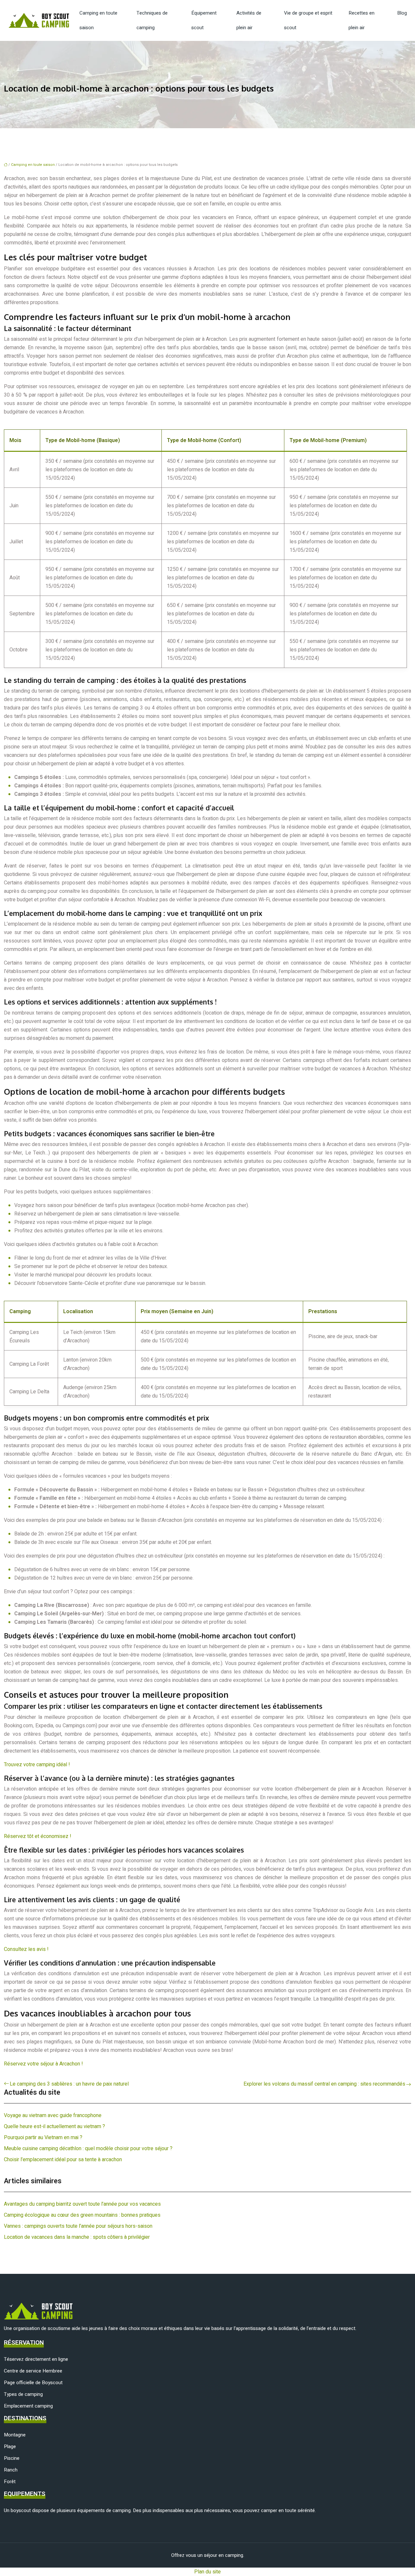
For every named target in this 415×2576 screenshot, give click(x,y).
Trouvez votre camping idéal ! (37, 1765)
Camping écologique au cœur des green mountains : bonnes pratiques (82, 2215)
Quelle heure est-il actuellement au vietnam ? (54, 2126)
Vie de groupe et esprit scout (308, 20)
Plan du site (207, 2572)
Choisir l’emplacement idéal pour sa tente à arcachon (63, 2160)
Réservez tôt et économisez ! (38, 1836)
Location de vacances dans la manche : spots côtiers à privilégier (77, 2237)
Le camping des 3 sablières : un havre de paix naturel (69, 2084)
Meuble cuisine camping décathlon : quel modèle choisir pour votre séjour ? (88, 2149)
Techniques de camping (152, 20)
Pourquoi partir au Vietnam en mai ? (43, 2138)
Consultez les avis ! (26, 1949)
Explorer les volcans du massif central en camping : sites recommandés (324, 2084)
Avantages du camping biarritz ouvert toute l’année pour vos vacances (82, 2204)
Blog (402, 13)
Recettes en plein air (362, 20)
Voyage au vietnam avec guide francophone (53, 2115)
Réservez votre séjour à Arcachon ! (43, 2064)
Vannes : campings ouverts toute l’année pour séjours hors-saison (78, 2226)
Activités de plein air (249, 20)
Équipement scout (204, 20)
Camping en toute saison (98, 20)
